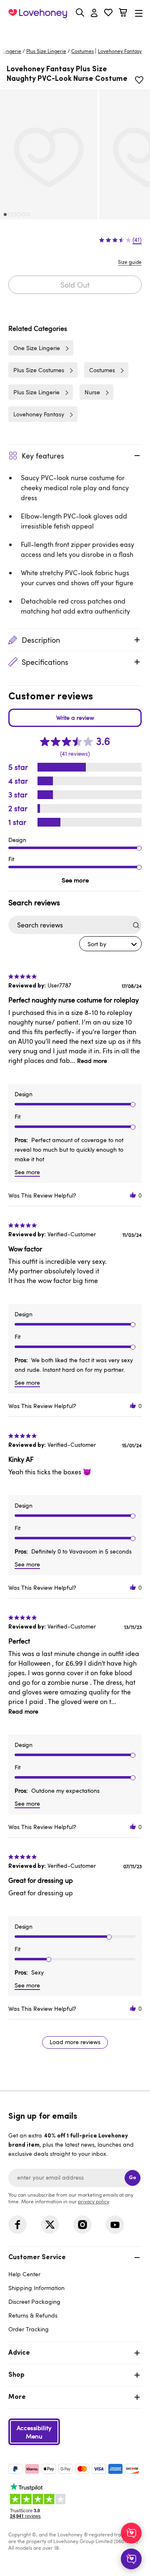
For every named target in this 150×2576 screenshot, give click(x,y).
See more (75, 880)
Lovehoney (75, 32)
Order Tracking (29, 2329)
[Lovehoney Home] (38, 13)
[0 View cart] (123, 14)
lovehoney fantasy (120, 51)
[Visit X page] (50, 2225)
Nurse (92, 392)
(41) (137, 240)
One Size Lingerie (37, 348)
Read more (92, 1061)
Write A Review (75, 718)
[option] (49, 154)
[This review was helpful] (133, 1195)
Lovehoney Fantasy (39, 414)
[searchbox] (67, 925)
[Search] (80, 13)
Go (132, 2178)
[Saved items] (139, 80)
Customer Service (37, 2258)
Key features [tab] (43, 456)
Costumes (82, 51)
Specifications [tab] (45, 662)
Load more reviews (75, 2042)
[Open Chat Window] (131, 2559)
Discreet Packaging (34, 2302)
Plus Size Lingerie (46, 51)
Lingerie (12, 51)
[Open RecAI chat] (131, 2533)
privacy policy (93, 2201)
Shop (16, 2375)
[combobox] (110, 944)
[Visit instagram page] (82, 2225)
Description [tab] (41, 640)
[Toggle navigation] (139, 13)
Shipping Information (36, 2288)
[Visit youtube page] (115, 2225)
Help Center (24, 2274)
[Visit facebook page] (17, 2225)
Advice (19, 2353)
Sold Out (75, 285)
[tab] (75, 2292)
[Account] (94, 13)
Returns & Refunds (33, 2315)
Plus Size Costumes (39, 370)
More (17, 2397)
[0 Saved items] (108, 14)
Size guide (130, 262)
